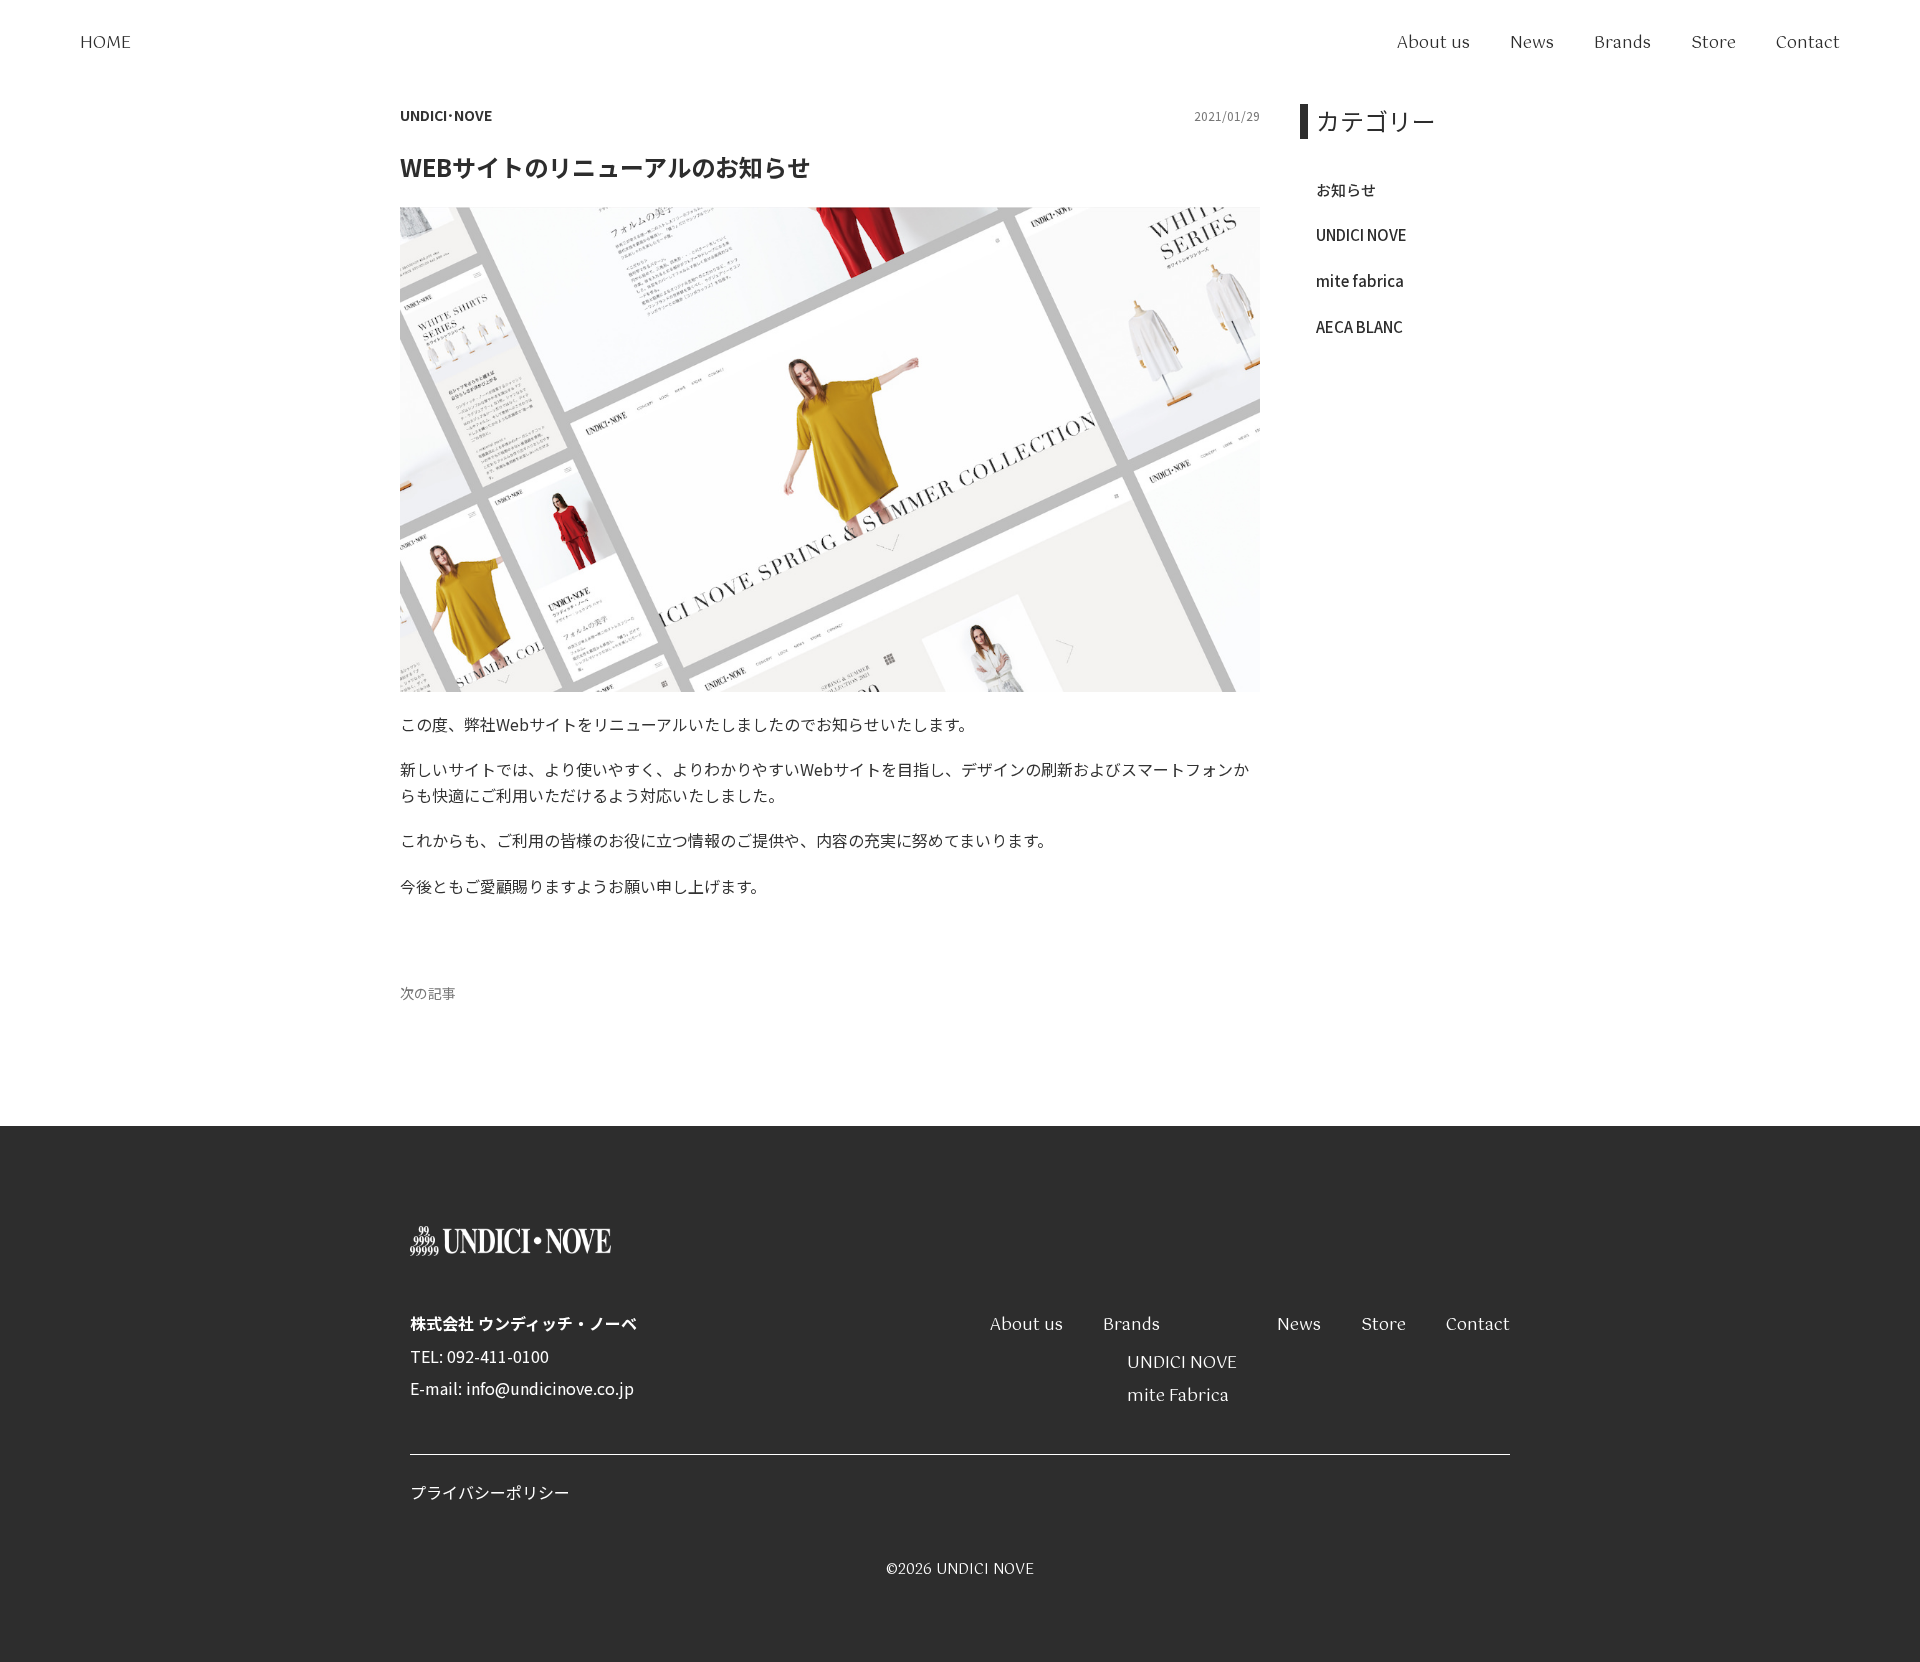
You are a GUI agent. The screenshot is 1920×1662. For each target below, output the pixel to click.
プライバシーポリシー (490, 1492)
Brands (1622, 43)
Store (1713, 43)
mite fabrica (1360, 280)
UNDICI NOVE (1361, 234)
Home (105, 43)
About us (1433, 43)
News (1532, 43)
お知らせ (1346, 189)
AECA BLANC (1359, 326)
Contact (1808, 43)
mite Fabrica (1178, 1396)
